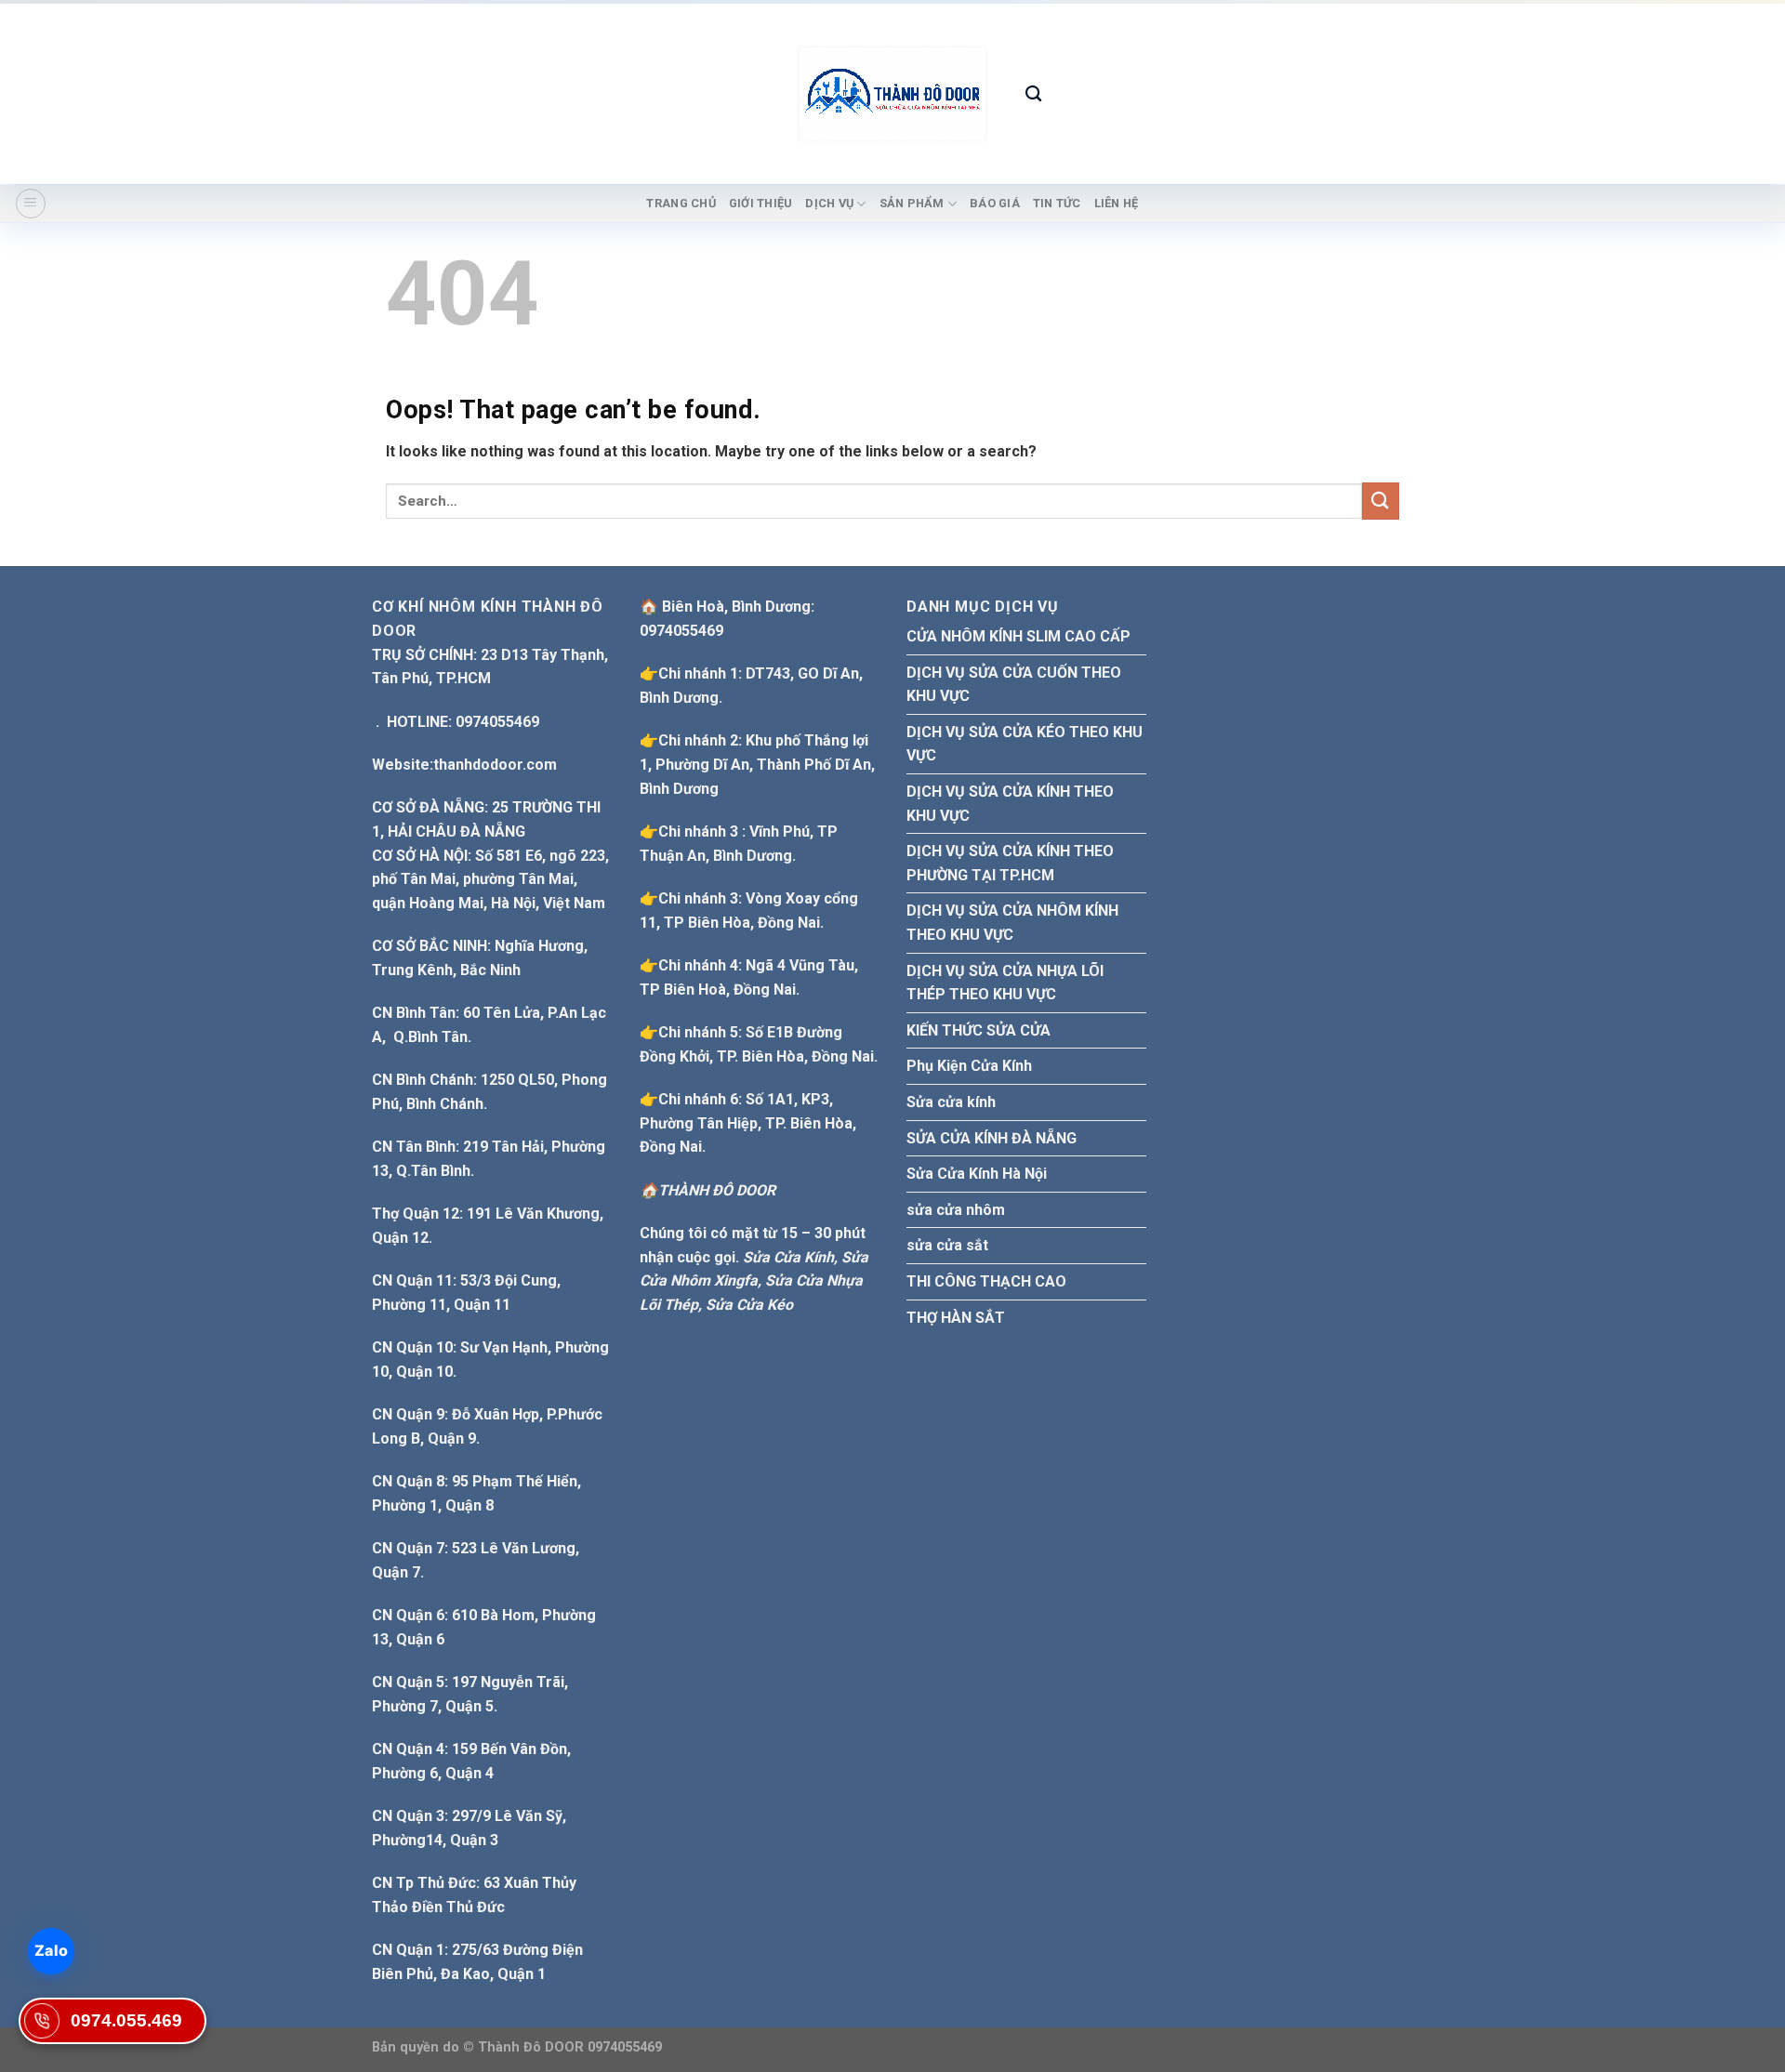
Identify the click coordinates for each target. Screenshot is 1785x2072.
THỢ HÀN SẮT (956, 1318)
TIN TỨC (1057, 203)
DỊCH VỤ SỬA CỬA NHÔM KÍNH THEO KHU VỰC (1012, 923)
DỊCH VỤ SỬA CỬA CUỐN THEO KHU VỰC (1014, 685)
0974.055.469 (126, 2020)
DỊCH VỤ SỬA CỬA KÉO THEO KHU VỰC (1025, 744)
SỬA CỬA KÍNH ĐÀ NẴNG (992, 1138)
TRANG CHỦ (681, 203)
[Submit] (1381, 501)
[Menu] (31, 204)
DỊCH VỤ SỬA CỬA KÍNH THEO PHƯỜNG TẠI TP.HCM (1010, 863)
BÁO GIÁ (995, 203)
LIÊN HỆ (1117, 203)
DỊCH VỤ (829, 203)
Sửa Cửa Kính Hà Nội (977, 1174)
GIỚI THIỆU (761, 203)
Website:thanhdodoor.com (464, 765)
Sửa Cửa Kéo (749, 1305)
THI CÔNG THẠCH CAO (986, 1281)
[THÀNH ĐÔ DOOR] (892, 94)
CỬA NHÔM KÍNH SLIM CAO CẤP (1018, 636)
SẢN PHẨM (912, 203)
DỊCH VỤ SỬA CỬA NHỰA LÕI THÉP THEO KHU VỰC (1005, 983)
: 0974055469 (456, 722)
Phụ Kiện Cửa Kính (969, 1066)
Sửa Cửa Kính (788, 1257)
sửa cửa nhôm (956, 1210)
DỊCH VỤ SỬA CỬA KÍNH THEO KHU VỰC (1010, 804)
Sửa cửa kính (951, 1102)
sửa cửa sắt (947, 1245)
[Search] (1033, 94)
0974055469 (681, 631)
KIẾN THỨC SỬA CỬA (978, 1030)
